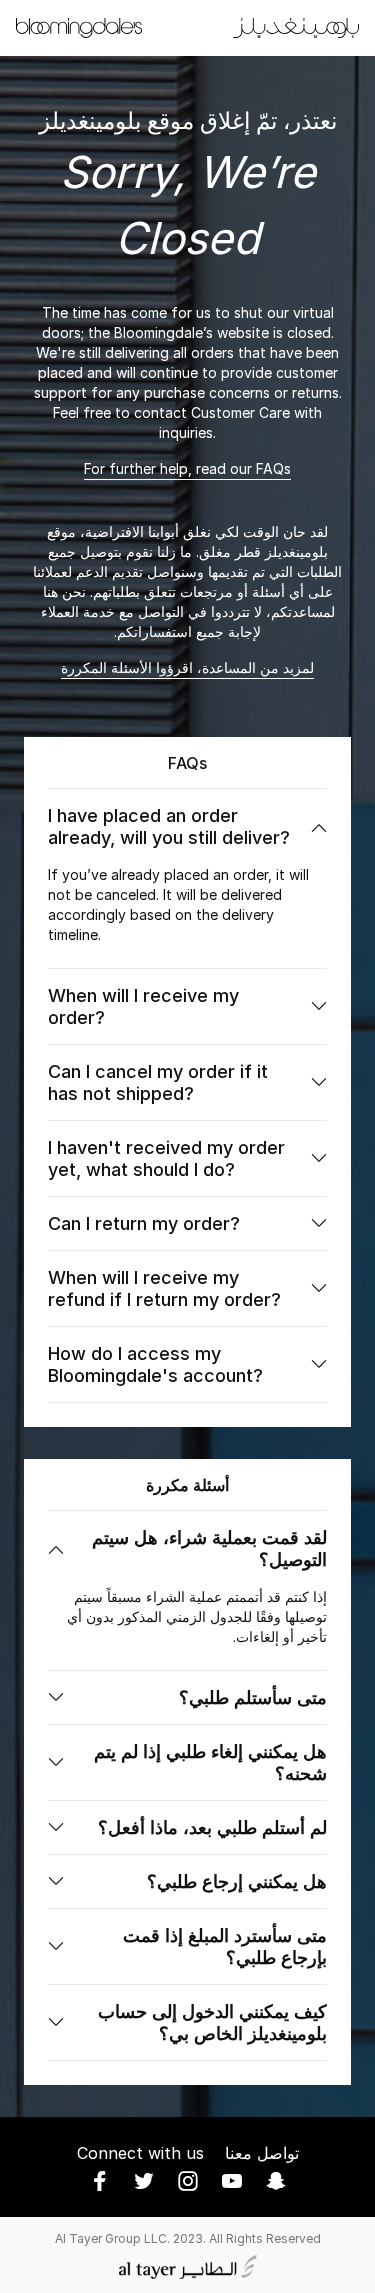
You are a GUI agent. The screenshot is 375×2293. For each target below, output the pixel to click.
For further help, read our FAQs (187, 468)
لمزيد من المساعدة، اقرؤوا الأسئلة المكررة (187, 667)
